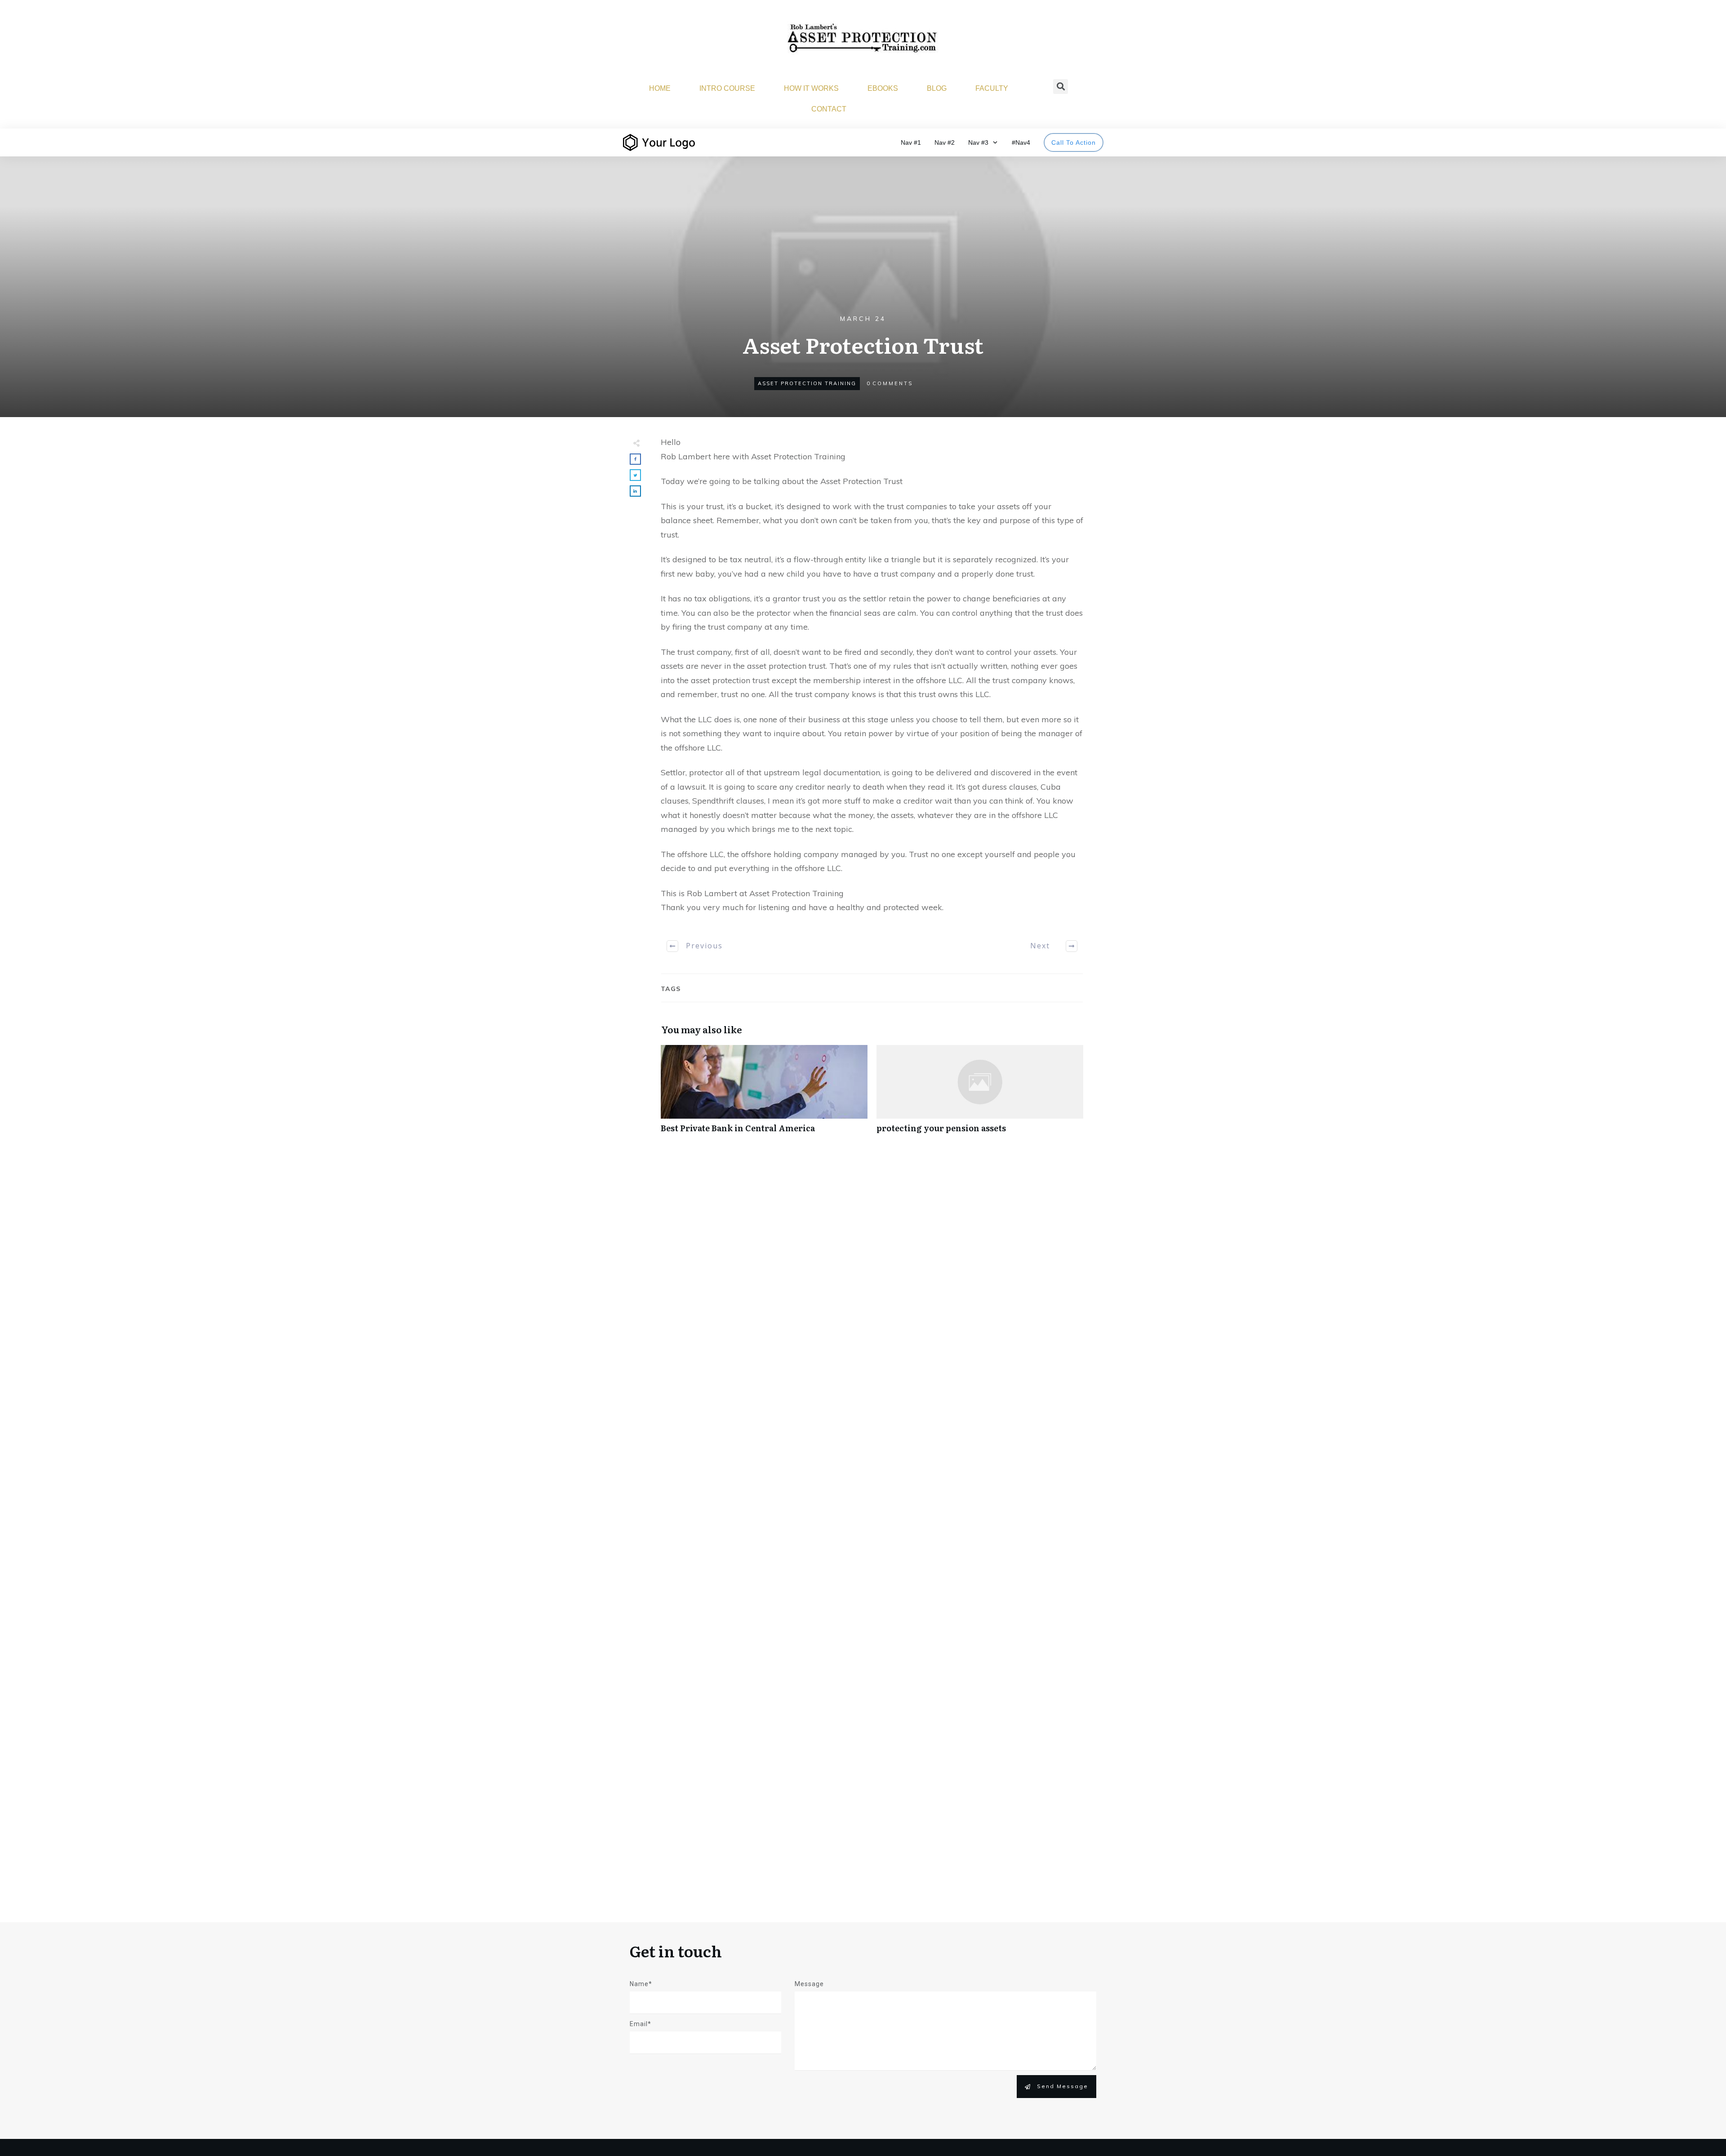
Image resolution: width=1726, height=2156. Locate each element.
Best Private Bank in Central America (764, 1094)
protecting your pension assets (980, 1094)
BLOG (937, 88)
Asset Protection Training (807, 383)
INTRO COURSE (727, 88)
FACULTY (992, 88)
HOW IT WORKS (811, 88)
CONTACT (829, 109)
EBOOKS (883, 88)
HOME (660, 88)
